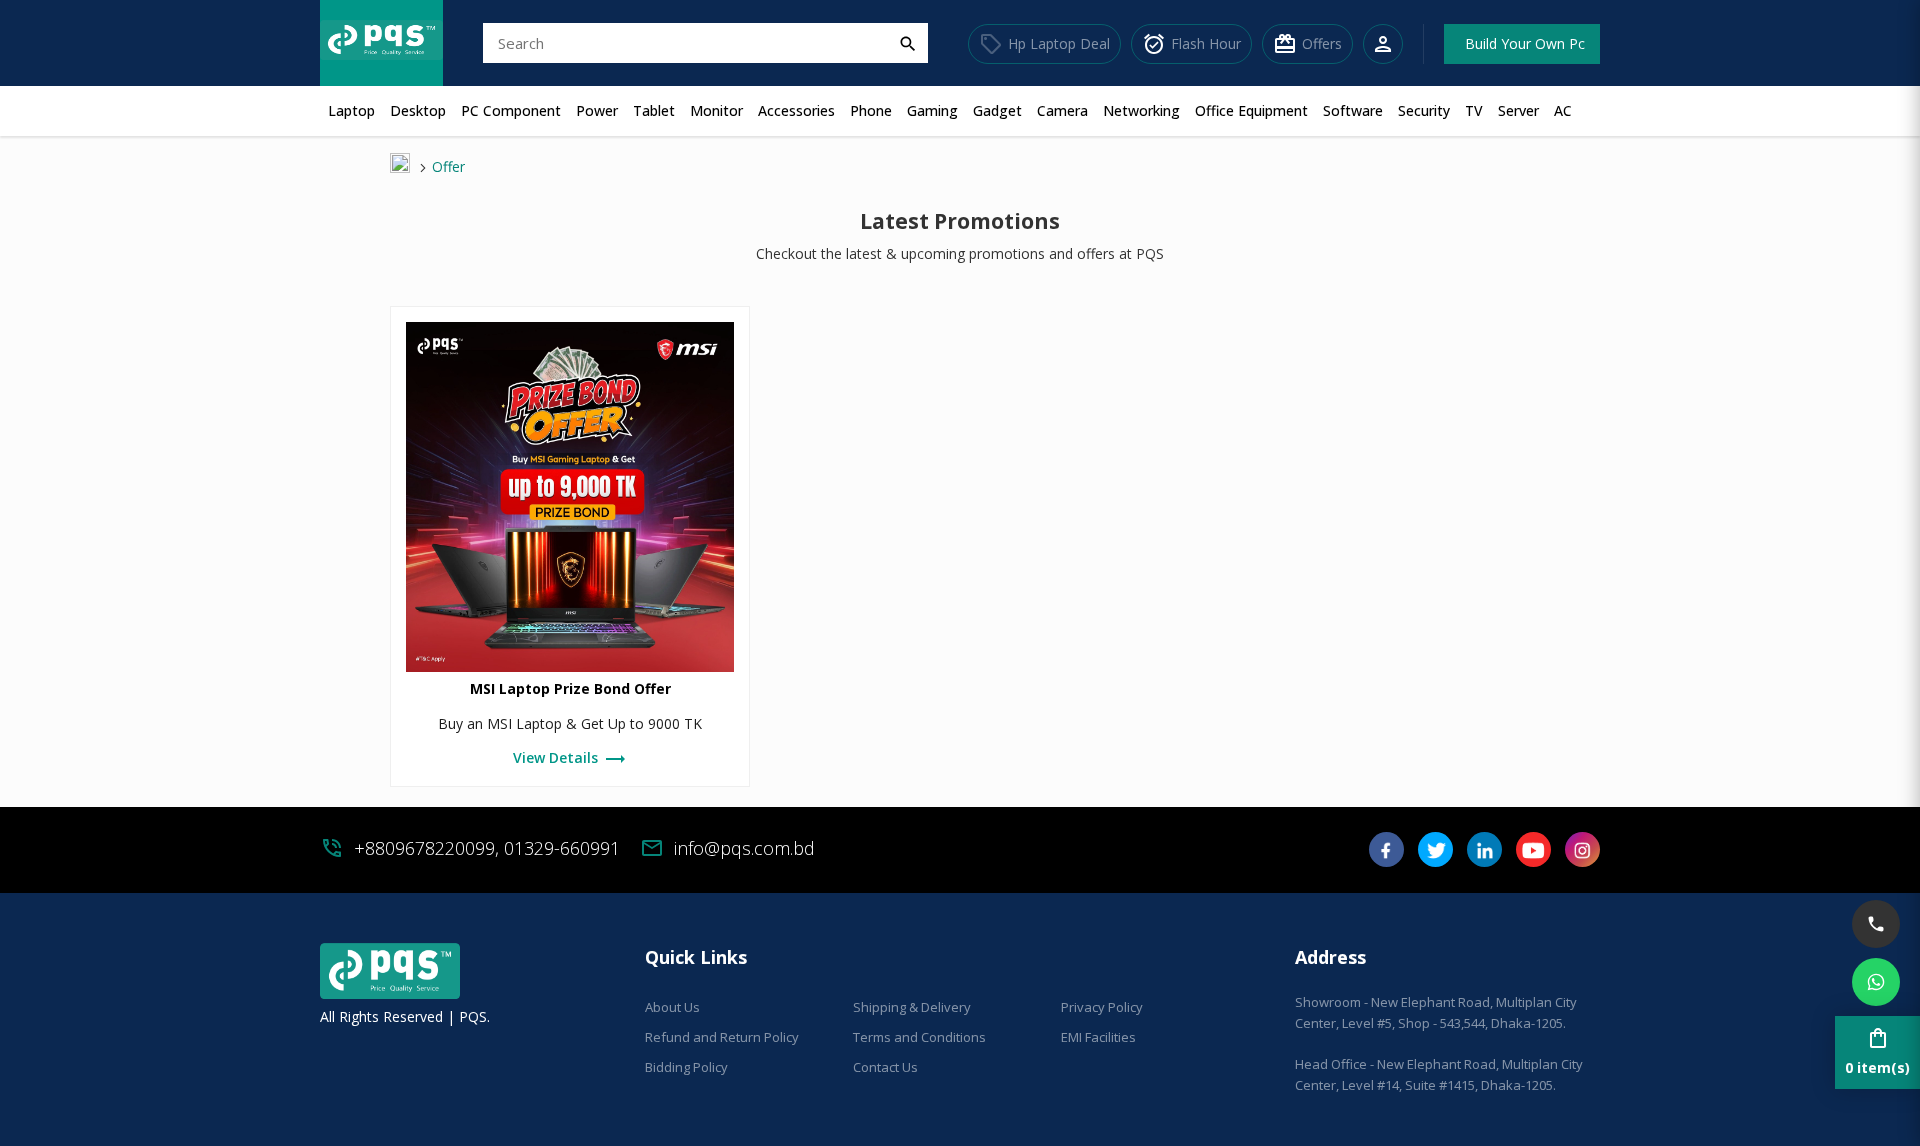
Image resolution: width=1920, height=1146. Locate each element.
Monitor (716, 110)
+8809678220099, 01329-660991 (487, 848)
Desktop (418, 110)
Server (1518, 110)
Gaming (932, 110)
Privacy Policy (1102, 1007)
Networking (1141, 110)
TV (1474, 110)
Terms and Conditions (919, 1037)
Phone (871, 110)
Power (597, 110)
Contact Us (885, 1067)
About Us (672, 1007)
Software (1353, 110)
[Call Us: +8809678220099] (1876, 924)
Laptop (351, 110)
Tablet (654, 110)
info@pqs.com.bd (744, 848)
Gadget (997, 110)
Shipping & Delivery (912, 1007)
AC (1563, 110)
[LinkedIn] (1484, 856)
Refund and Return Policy (722, 1037)
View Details (570, 759)
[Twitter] (1435, 856)
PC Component (511, 110)
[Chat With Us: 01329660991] (1876, 982)
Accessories (796, 110)
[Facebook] (1386, 856)
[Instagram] (1582, 856)
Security (1424, 110)
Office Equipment (1251, 110)
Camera (1062, 110)
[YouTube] (1533, 856)
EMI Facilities (1098, 1037)
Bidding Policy (686, 1067)
